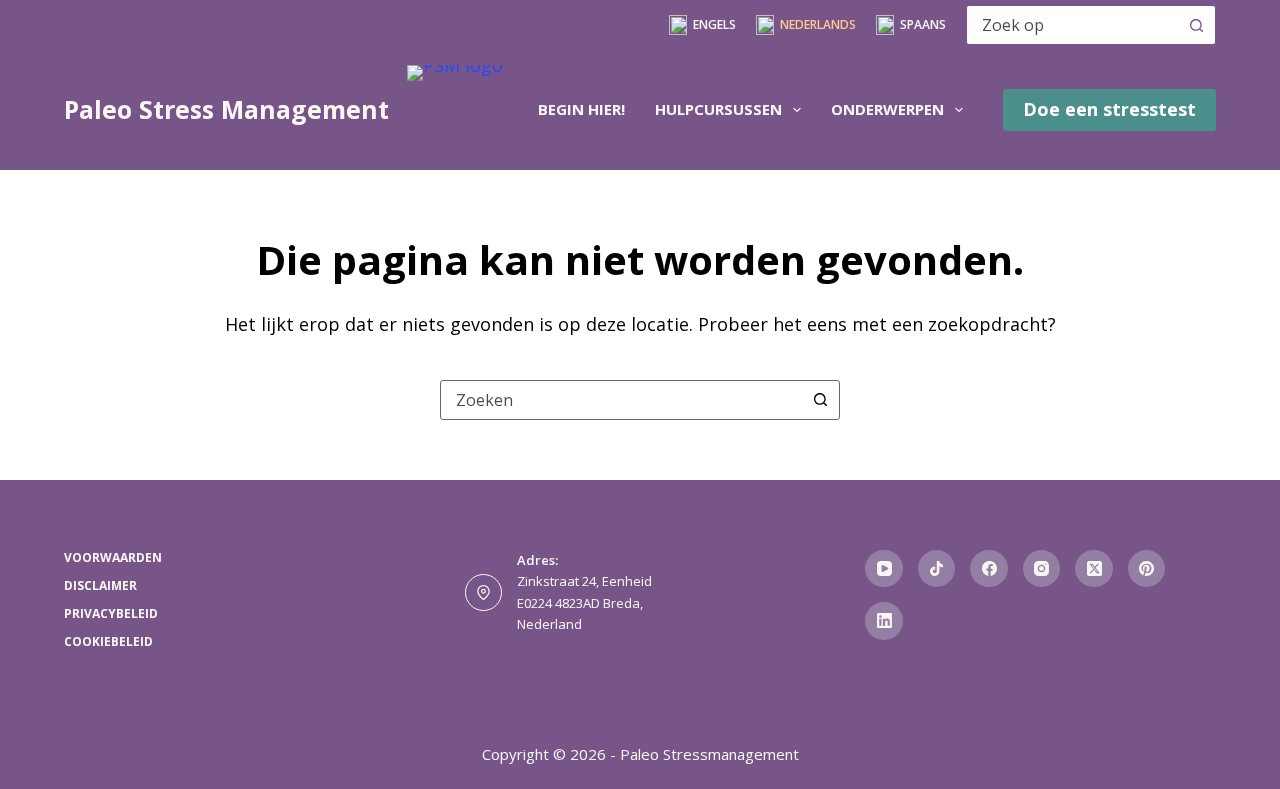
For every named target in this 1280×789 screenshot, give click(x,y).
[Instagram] (1042, 569)
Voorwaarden (113, 558)
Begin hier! (581, 109)
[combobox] (1072, 25)
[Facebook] (989, 569)
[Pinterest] (1147, 569)
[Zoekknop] (1196, 25)
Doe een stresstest (1109, 109)
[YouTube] (884, 569)
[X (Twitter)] (1094, 569)
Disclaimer (100, 586)
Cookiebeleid (108, 642)
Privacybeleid (111, 614)
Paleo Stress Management (226, 109)
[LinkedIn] (884, 621)
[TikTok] (937, 569)
